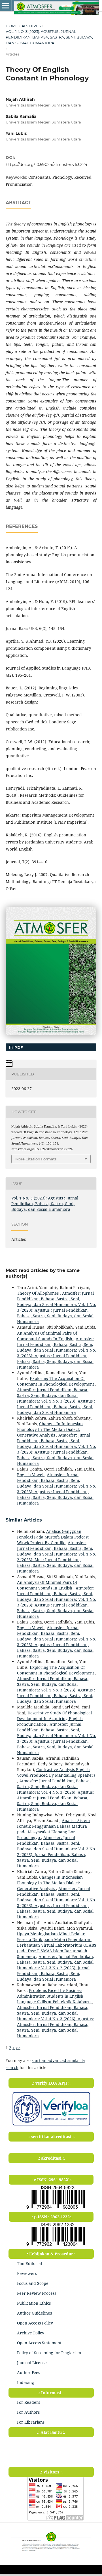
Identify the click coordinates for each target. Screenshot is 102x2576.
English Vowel (31, 1475)
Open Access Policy (35, 2323)
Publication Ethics (34, 2303)
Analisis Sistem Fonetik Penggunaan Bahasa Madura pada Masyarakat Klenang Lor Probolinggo (53, 1829)
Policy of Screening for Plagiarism (49, 2353)
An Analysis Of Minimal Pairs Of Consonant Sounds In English (47, 1336)
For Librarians (31, 2422)
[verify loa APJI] (51, 2126)
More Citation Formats (36, 1159)
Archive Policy (31, 2333)
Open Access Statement (39, 2343)
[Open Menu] (6, 6)
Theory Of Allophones (38, 1293)
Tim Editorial (29, 2263)
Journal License (32, 2363)
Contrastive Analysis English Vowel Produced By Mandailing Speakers (56, 1772)
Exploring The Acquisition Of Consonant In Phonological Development (56, 1381)
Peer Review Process (37, 2293)
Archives (31, 26)
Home (12, 26)
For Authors (28, 2412)
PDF (18, 1047)
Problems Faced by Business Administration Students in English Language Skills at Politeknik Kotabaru (54, 1996)
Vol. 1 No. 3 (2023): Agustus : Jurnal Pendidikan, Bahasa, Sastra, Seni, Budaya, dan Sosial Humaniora (49, 37)
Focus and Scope (33, 2283)
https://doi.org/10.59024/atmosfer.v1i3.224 (46, 165)
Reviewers (27, 2273)
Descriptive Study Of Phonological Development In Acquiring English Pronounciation (54, 1719)
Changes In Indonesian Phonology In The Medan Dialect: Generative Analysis (50, 1429)
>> (18, 2048)
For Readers (28, 2402)
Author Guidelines (34, 2313)
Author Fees (28, 2372)
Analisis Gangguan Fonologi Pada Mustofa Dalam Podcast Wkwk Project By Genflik (53, 1537)
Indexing (25, 2382)
